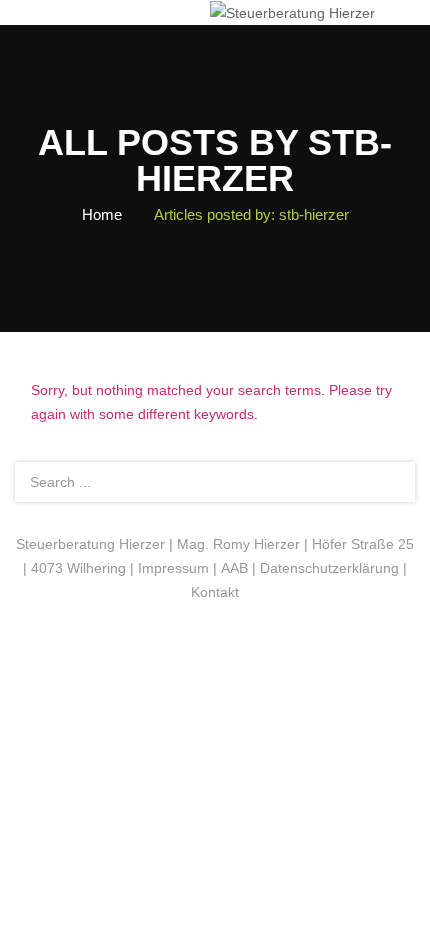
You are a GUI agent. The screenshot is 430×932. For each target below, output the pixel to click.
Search (388, 482)
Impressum (173, 568)
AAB (234, 568)
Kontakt (215, 592)
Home (102, 214)
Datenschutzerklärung (329, 568)
